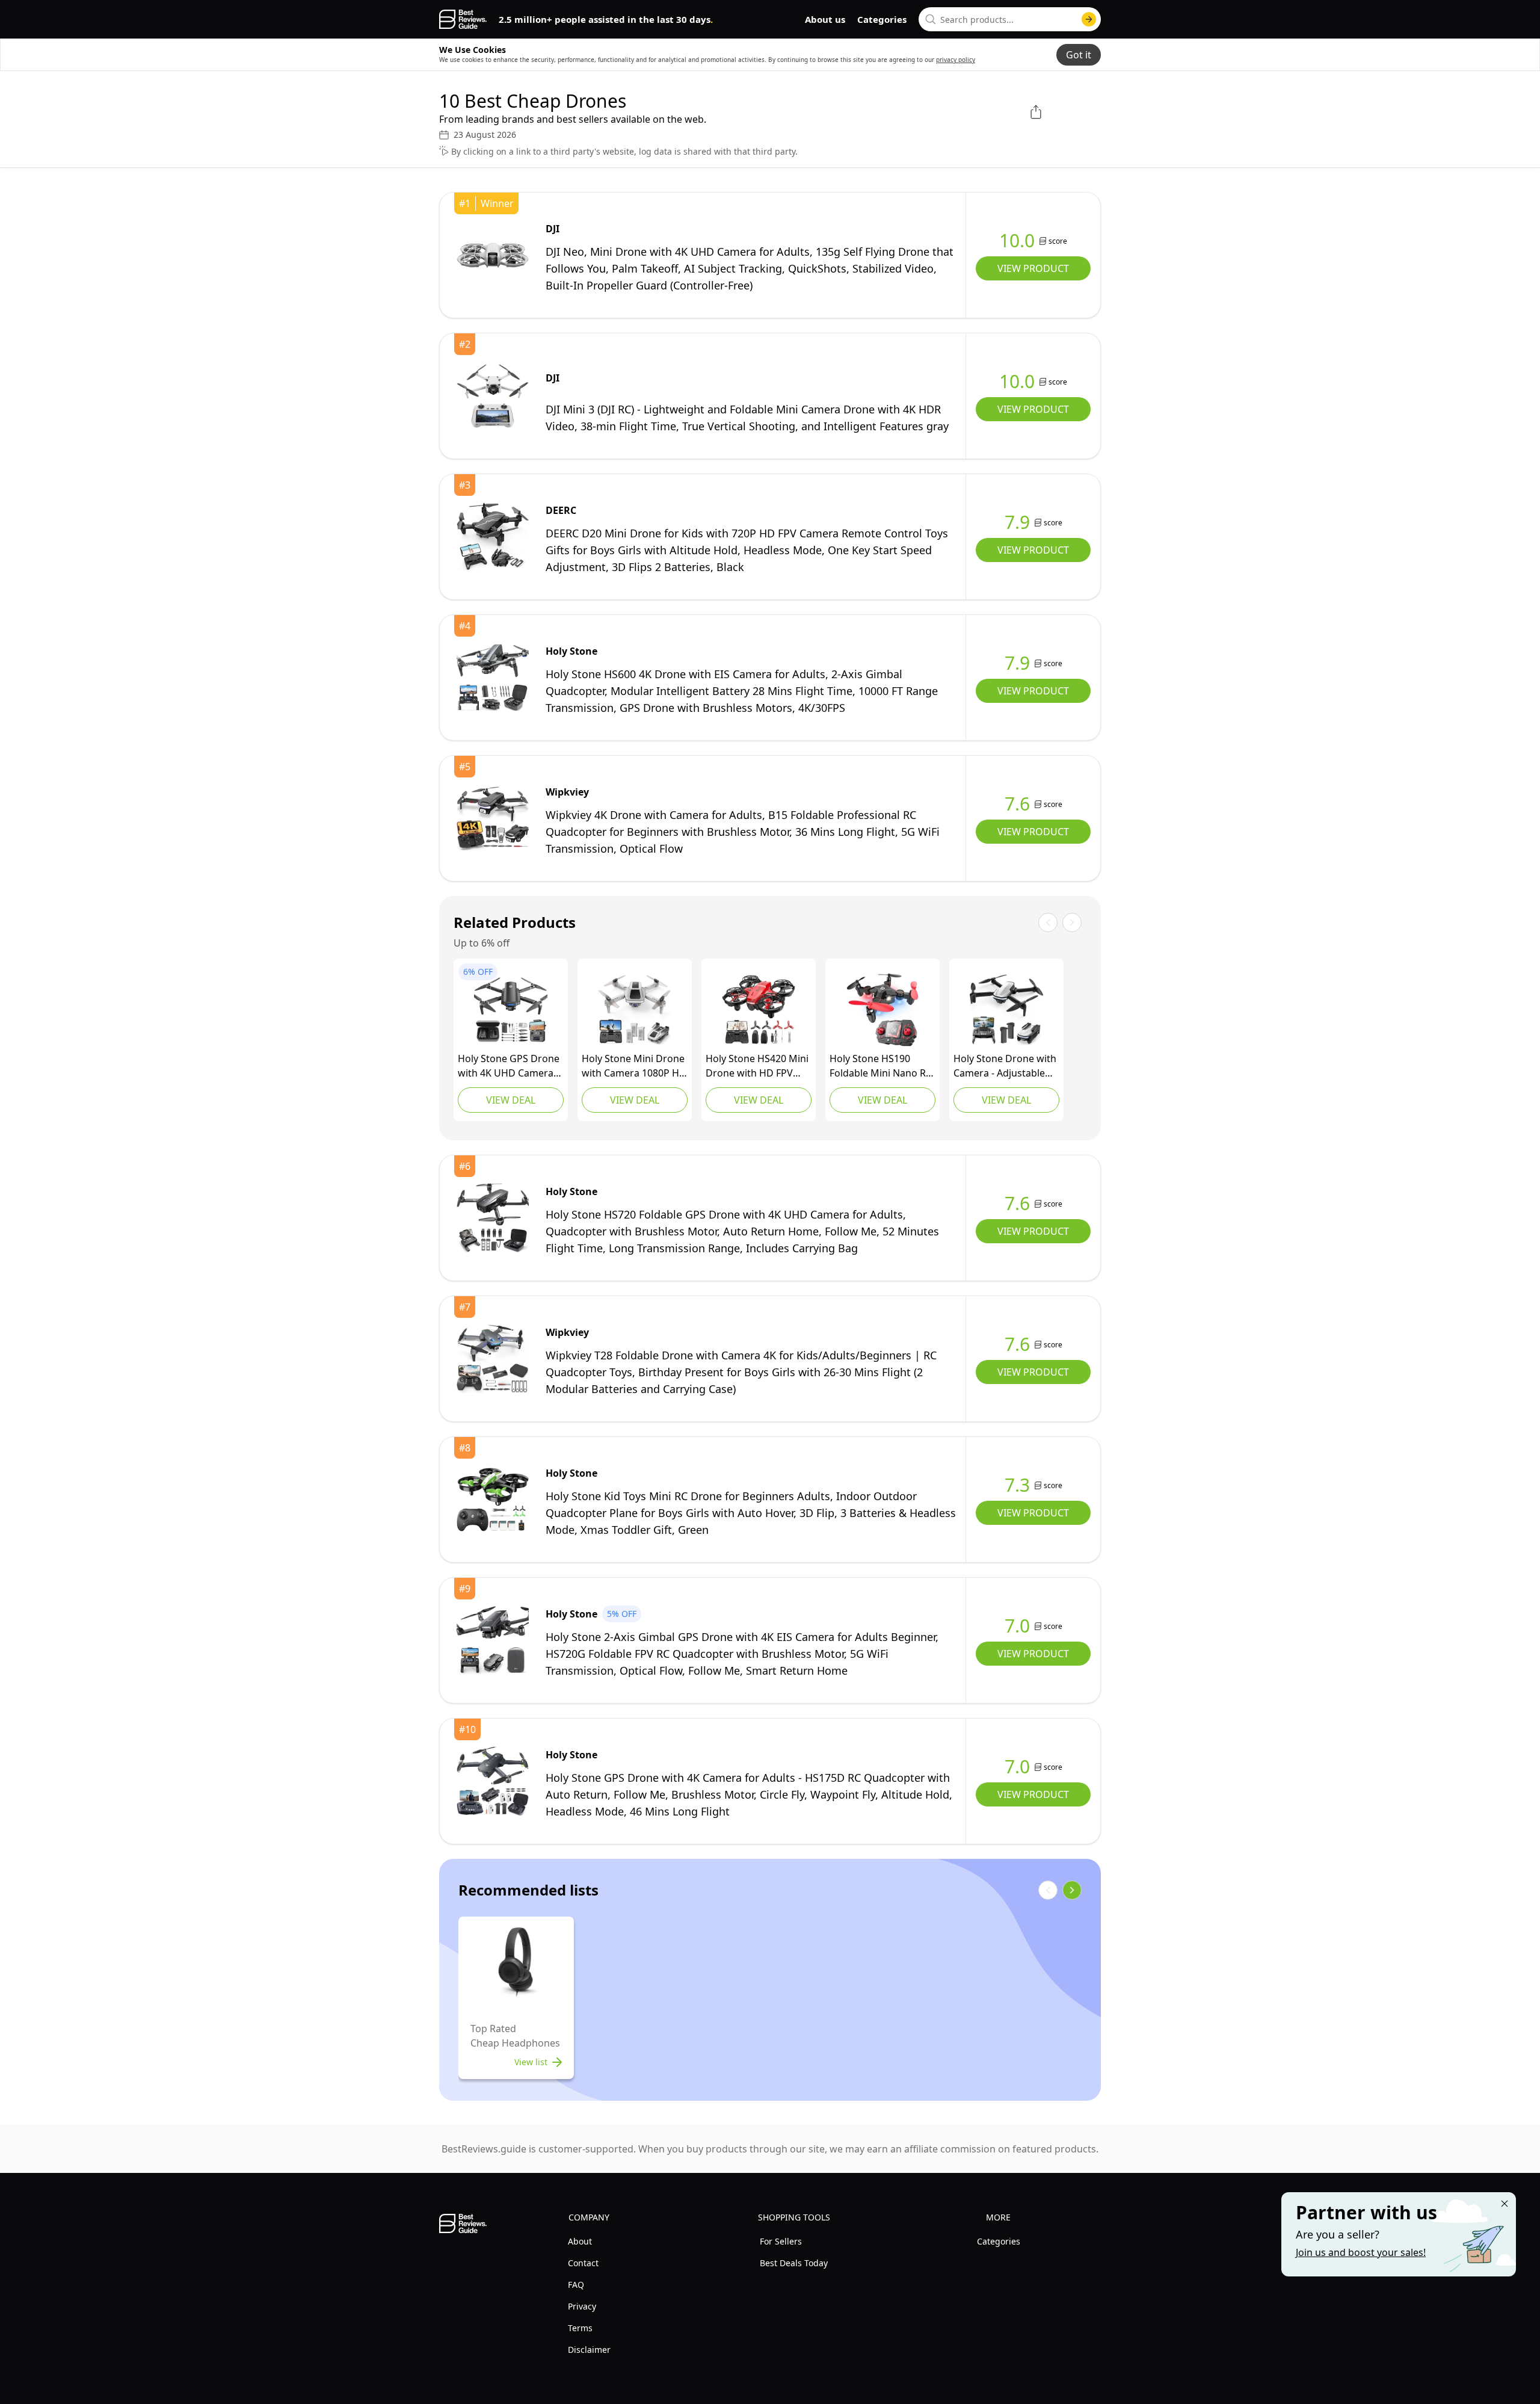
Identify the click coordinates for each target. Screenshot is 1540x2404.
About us (825, 19)
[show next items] (1072, 1890)
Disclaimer (589, 2350)
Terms (580, 2328)
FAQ (576, 2285)
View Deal (511, 1100)
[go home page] (463, 19)
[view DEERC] (493, 537)
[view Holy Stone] (493, 678)
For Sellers (781, 2241)
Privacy (582, 2306)
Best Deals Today (794, 2263)
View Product (1033, 268)
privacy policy (956, 60)
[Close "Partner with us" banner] (1505, 2204)
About (580, 2241)
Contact (583, 2263)
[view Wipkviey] (493, 818)
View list (531, 2062)
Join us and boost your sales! (1361, 2252)
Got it (1079, 55)
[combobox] (1010, 19)
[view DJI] (493, 255)
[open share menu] (1036, 112)
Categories (882, 19)
